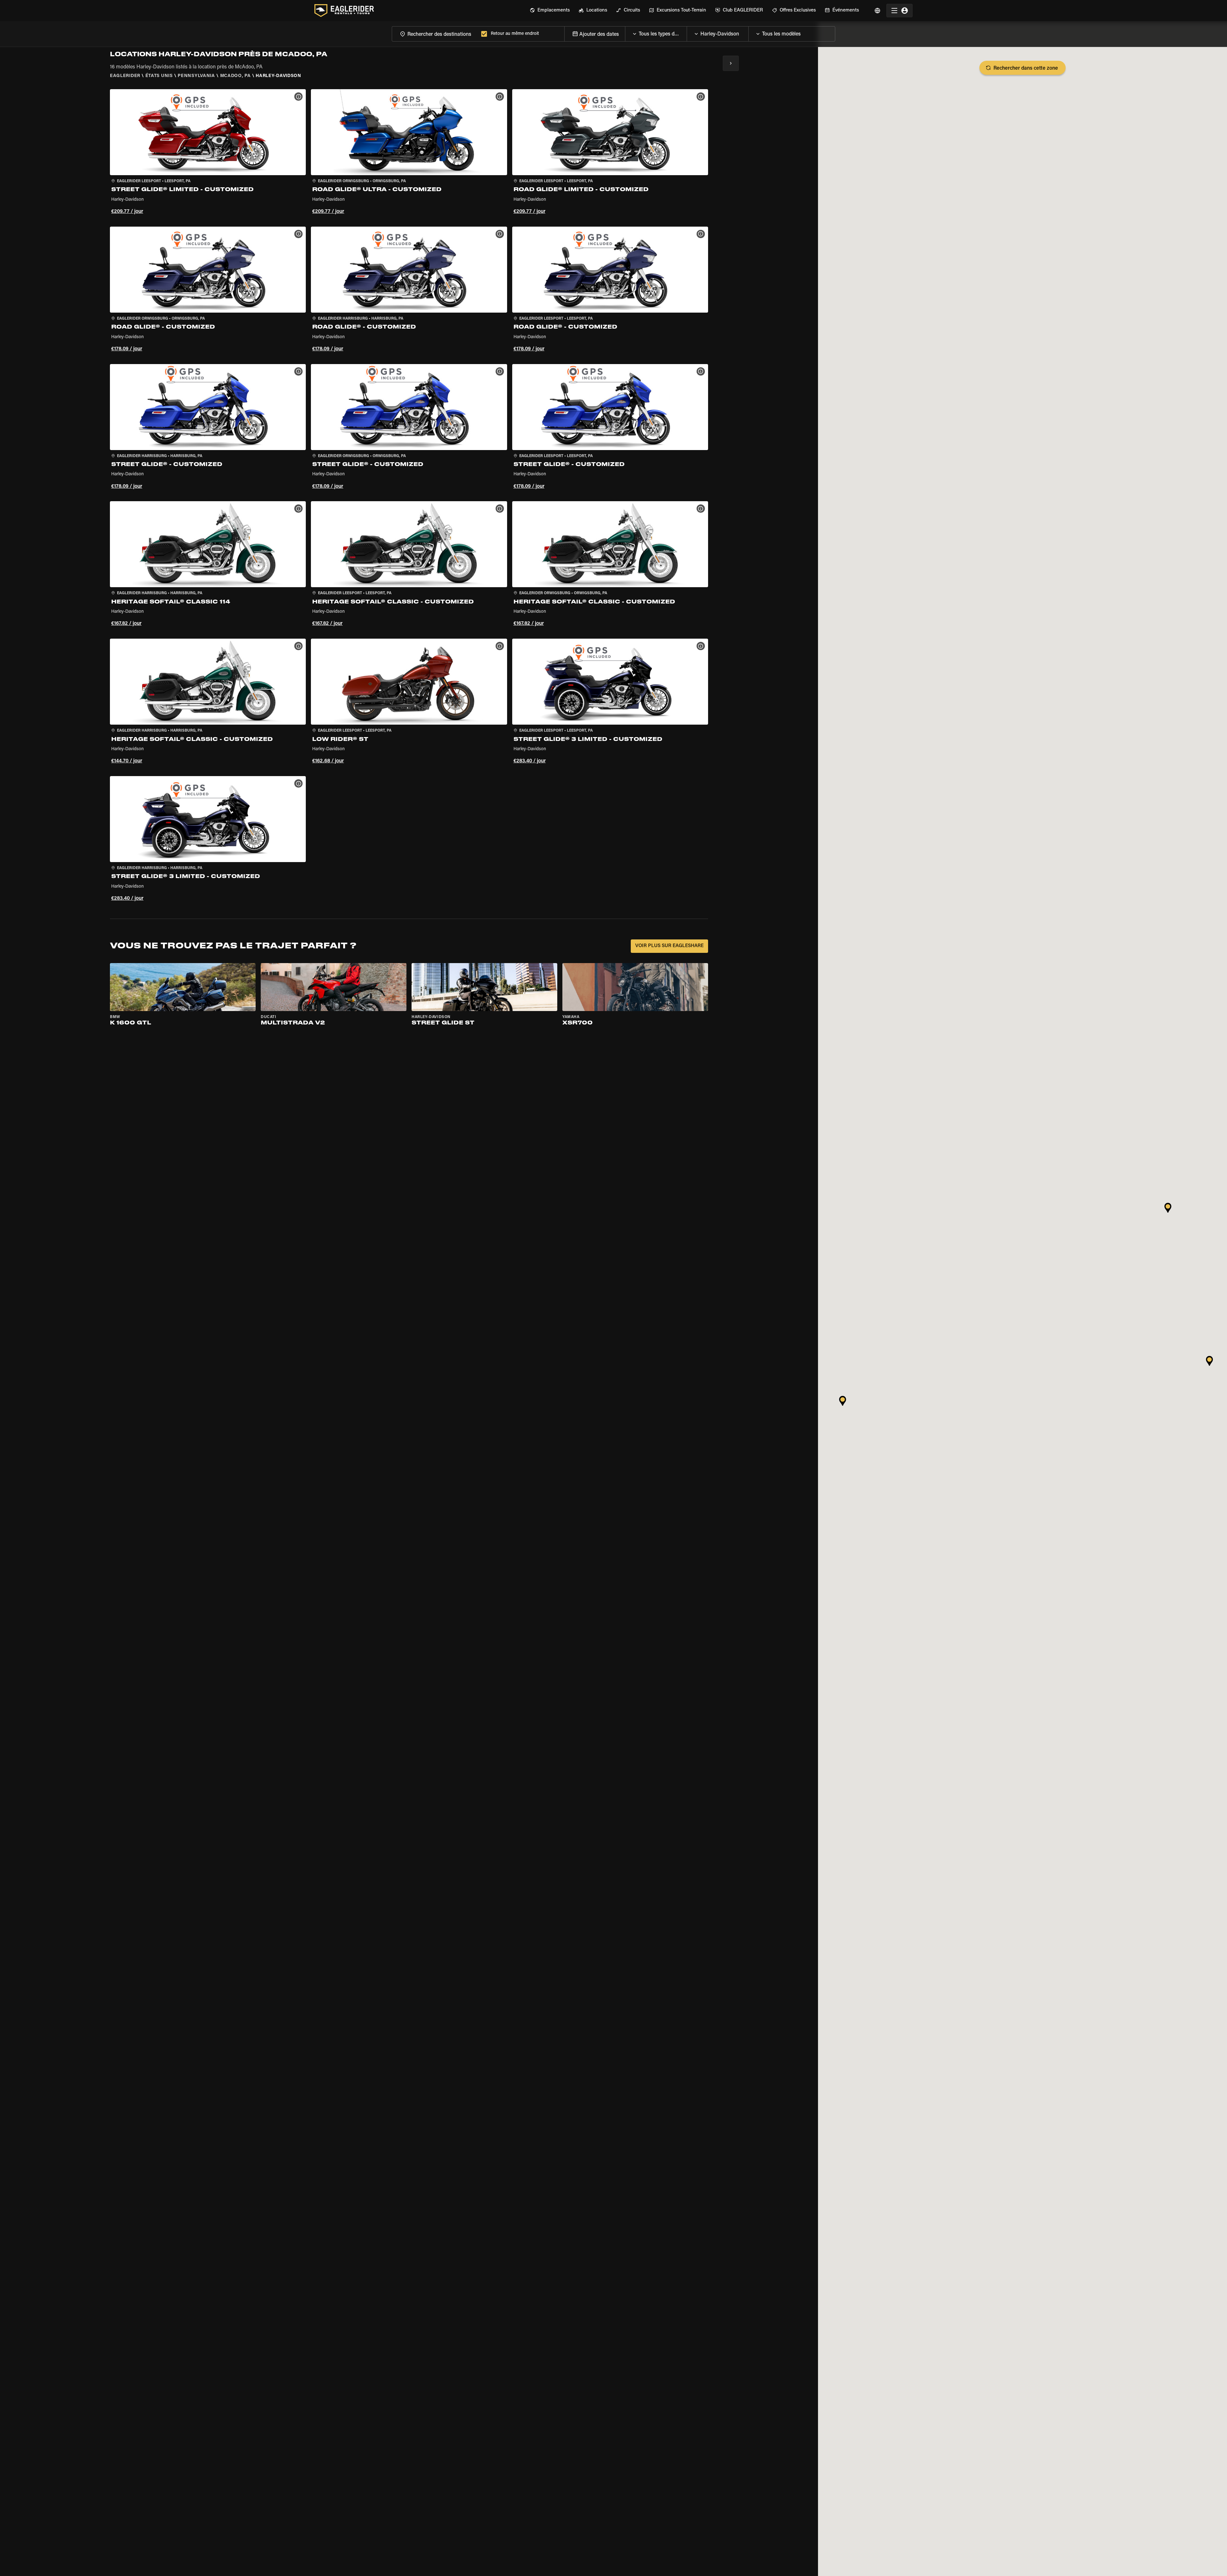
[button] (208, 153)
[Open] (687, 32)
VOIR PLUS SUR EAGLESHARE (669, 946)
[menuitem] (550, 11)
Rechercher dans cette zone (1026, 68)
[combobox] (435, 34)
